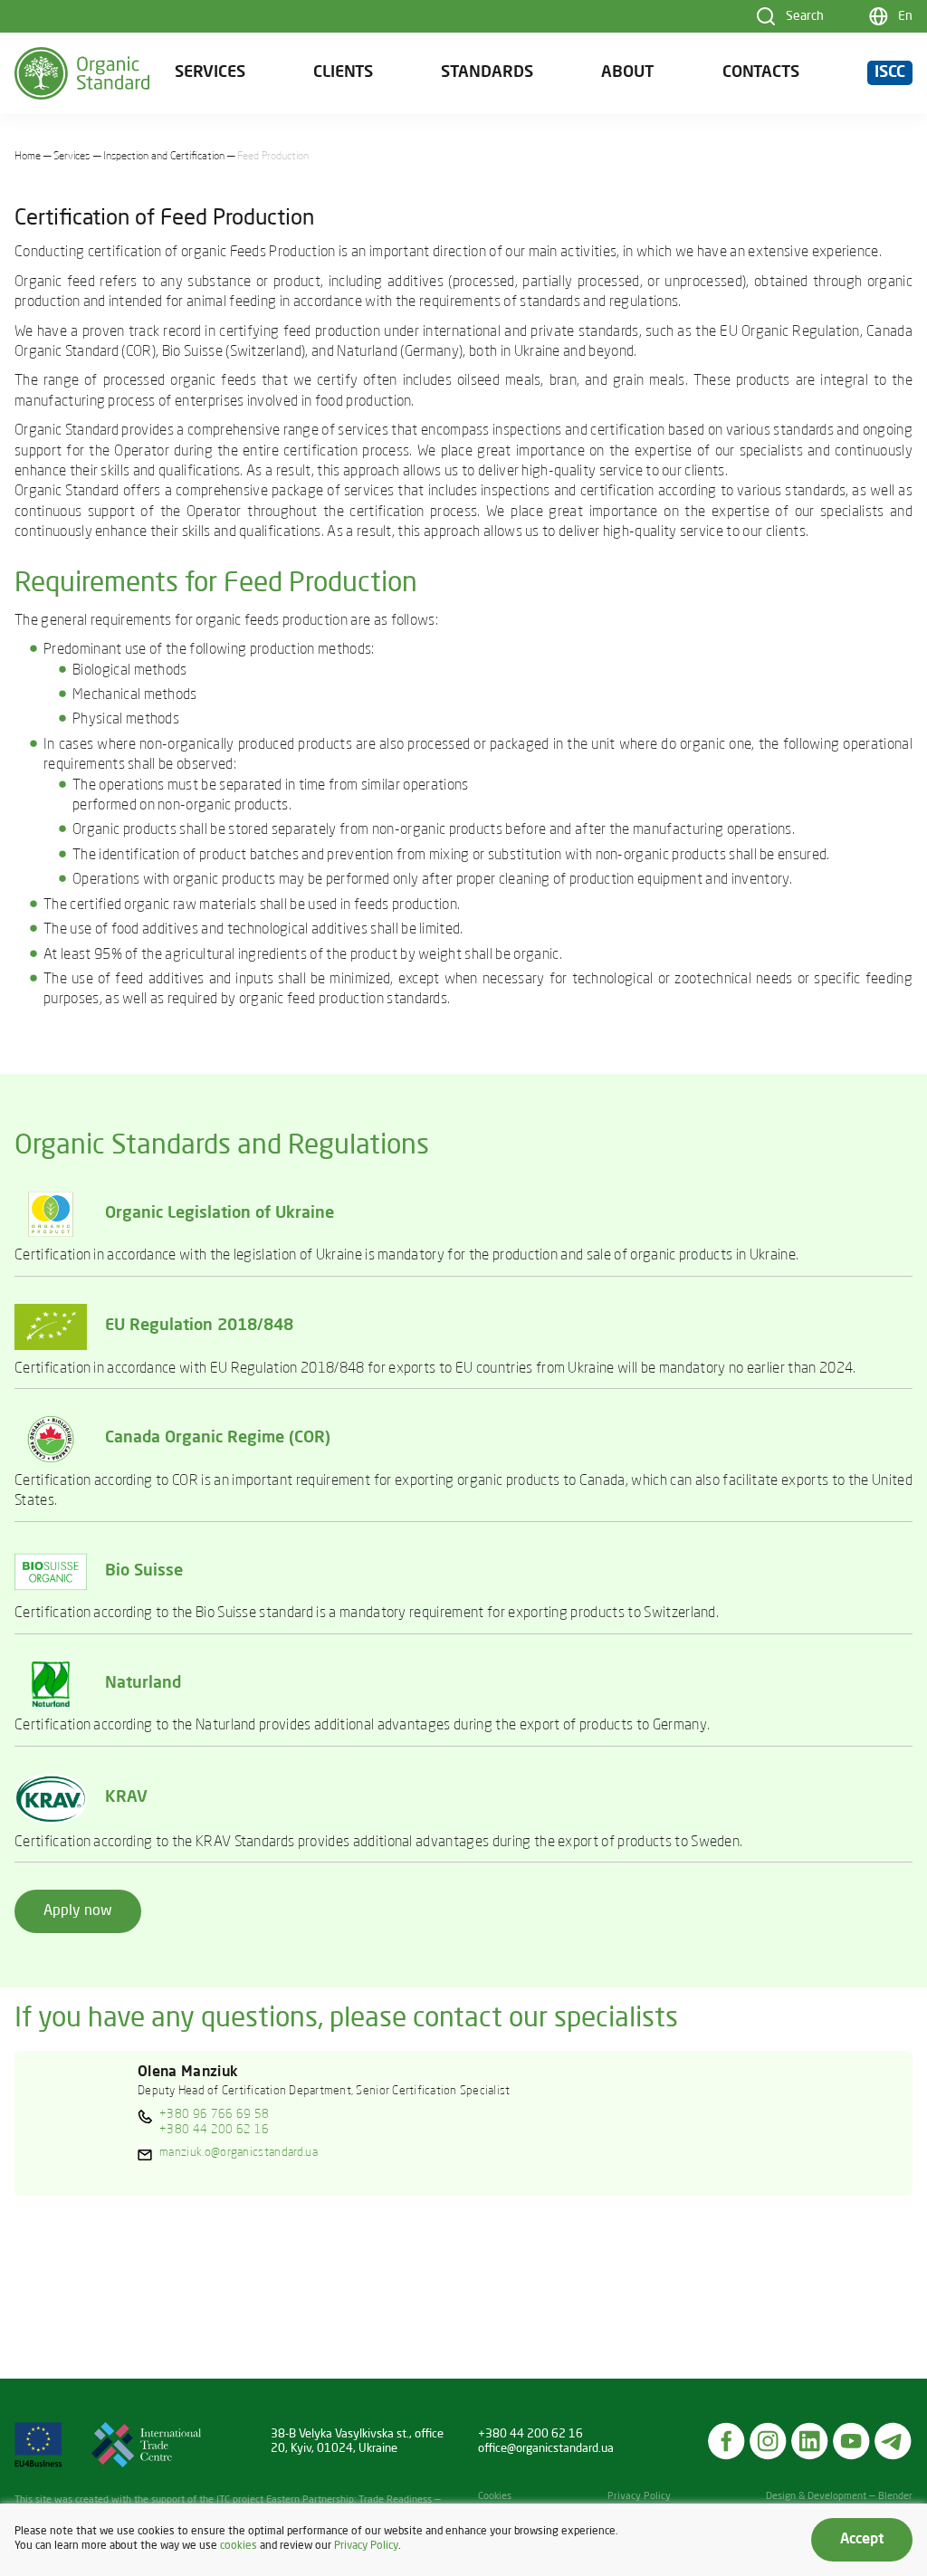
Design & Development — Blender (839, 2497)
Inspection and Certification (164, 157)
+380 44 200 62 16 (214, 2130)
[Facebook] (727, 2441)
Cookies (495, 2497)
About (627, 73)
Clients (343, 73)
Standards (487, 73)
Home (28, 157)
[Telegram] (894, 2441)
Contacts (761, 73)
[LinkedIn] (810, 2441)
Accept (862, 2540)
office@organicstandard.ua (546, 2449)
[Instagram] (769, 2441)
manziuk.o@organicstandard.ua (239, 2153)
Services (210, 73)
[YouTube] (852, 2441)
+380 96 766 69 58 (214, 2115)
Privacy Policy (639, 2497)
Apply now (78, 1911)
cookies (239, 2546)
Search (805, 16)
